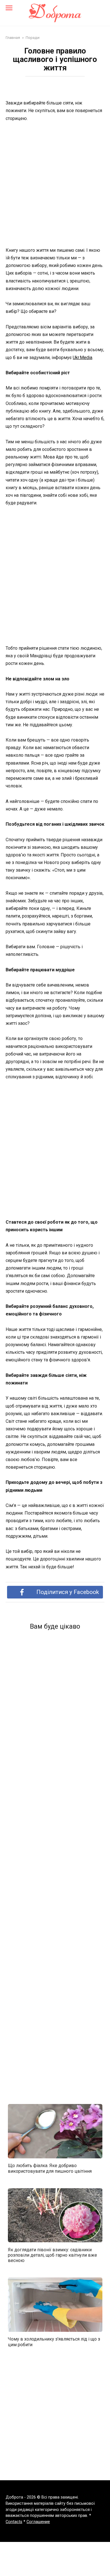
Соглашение (38, 2522)
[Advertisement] (55, 185)
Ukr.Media (82, 358)
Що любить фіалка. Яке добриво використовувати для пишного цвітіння (50, 2168)
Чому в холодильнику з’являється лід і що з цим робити (54, 2342)
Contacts (14, 2522)
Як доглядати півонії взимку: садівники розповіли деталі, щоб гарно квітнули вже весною (52, 2255)
